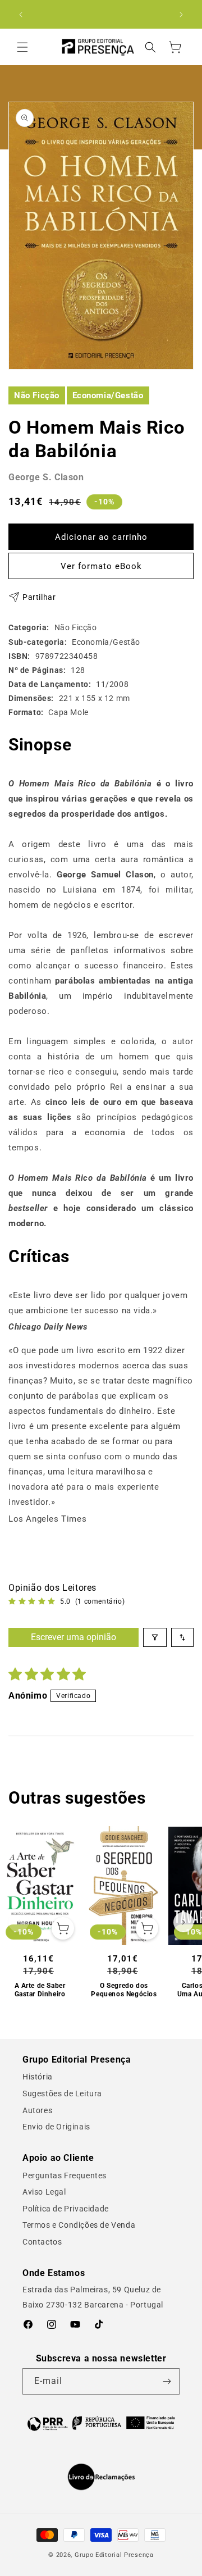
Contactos (42, 2242)
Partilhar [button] (39, 597)
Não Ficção (37, 395)
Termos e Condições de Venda (79, 2225)
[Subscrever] (167, 2381)
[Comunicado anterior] (21, 15)
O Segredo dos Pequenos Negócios (124, 1990)
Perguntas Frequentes (65, 2176)
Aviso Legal (44, 2192)
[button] (22, 47)
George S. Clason (46, 477)
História (38, 2077)
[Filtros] (155, 1637)
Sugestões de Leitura (62, 2093)
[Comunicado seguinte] (181, 15)
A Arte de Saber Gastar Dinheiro (40, 1990)
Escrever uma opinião (74, 1637)
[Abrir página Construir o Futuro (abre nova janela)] (101, 2423)
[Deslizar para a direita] (183, 1922)
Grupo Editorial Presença (114, 2555)
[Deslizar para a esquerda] (19, 1922)
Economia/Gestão (108, 395)
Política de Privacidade (66, 2209)
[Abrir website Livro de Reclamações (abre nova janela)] (101, 2477)
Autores (37, 2110)
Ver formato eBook (101, 566)
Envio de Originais (56, 2127)
